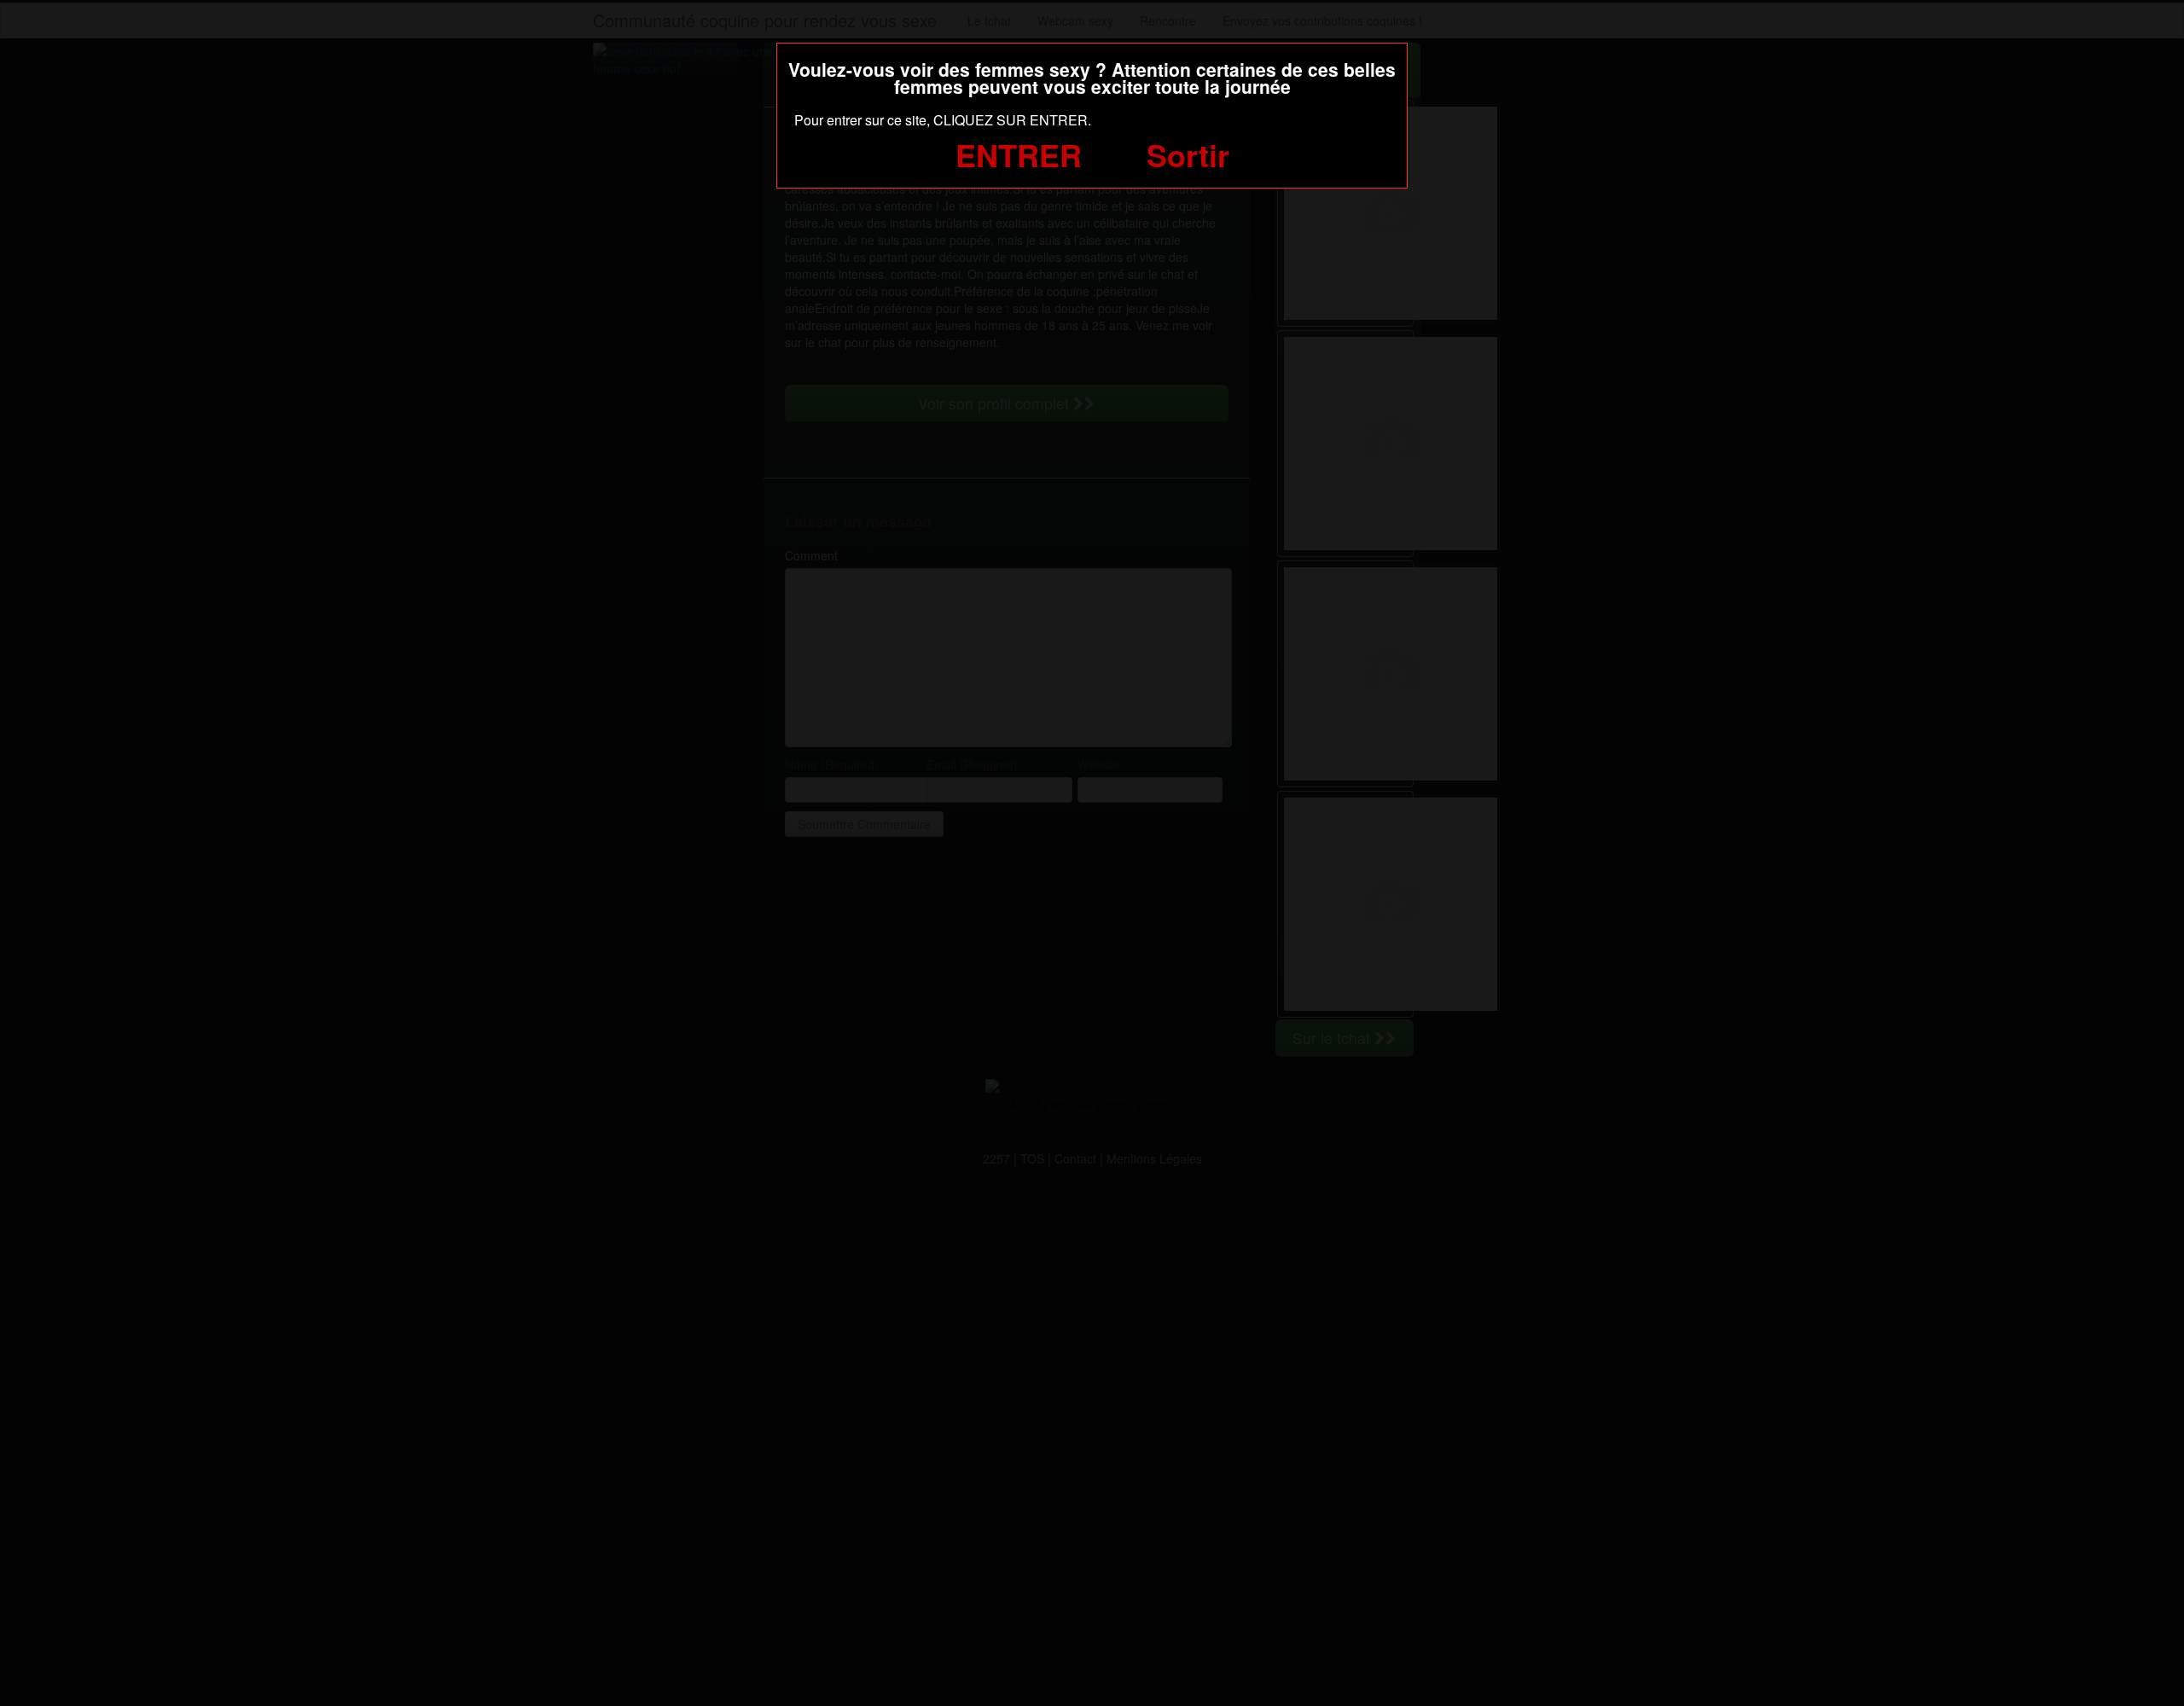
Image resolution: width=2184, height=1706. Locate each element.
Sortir (1188, 154)
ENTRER (1019, 154)
